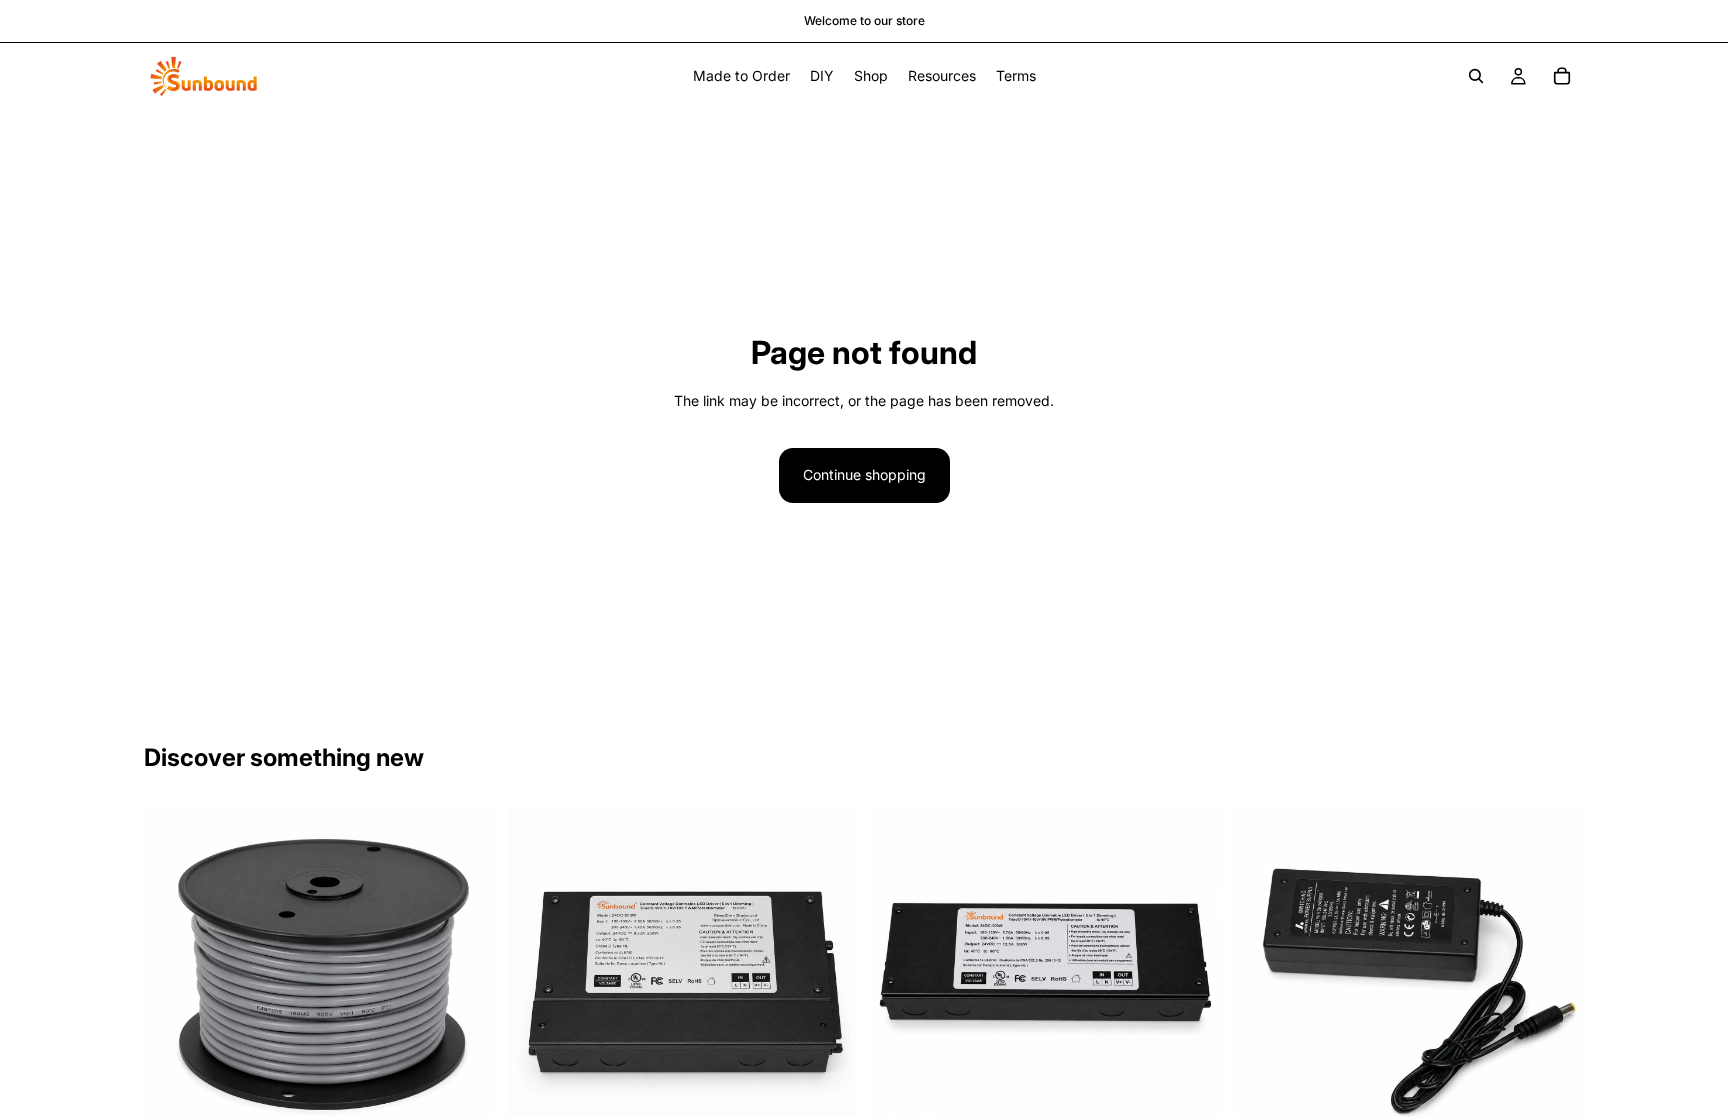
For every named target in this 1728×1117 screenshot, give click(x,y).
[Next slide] (828, 981)
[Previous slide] (537, 981)
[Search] (1476, 76)
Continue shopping (864, 474)
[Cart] (1562, 76)
